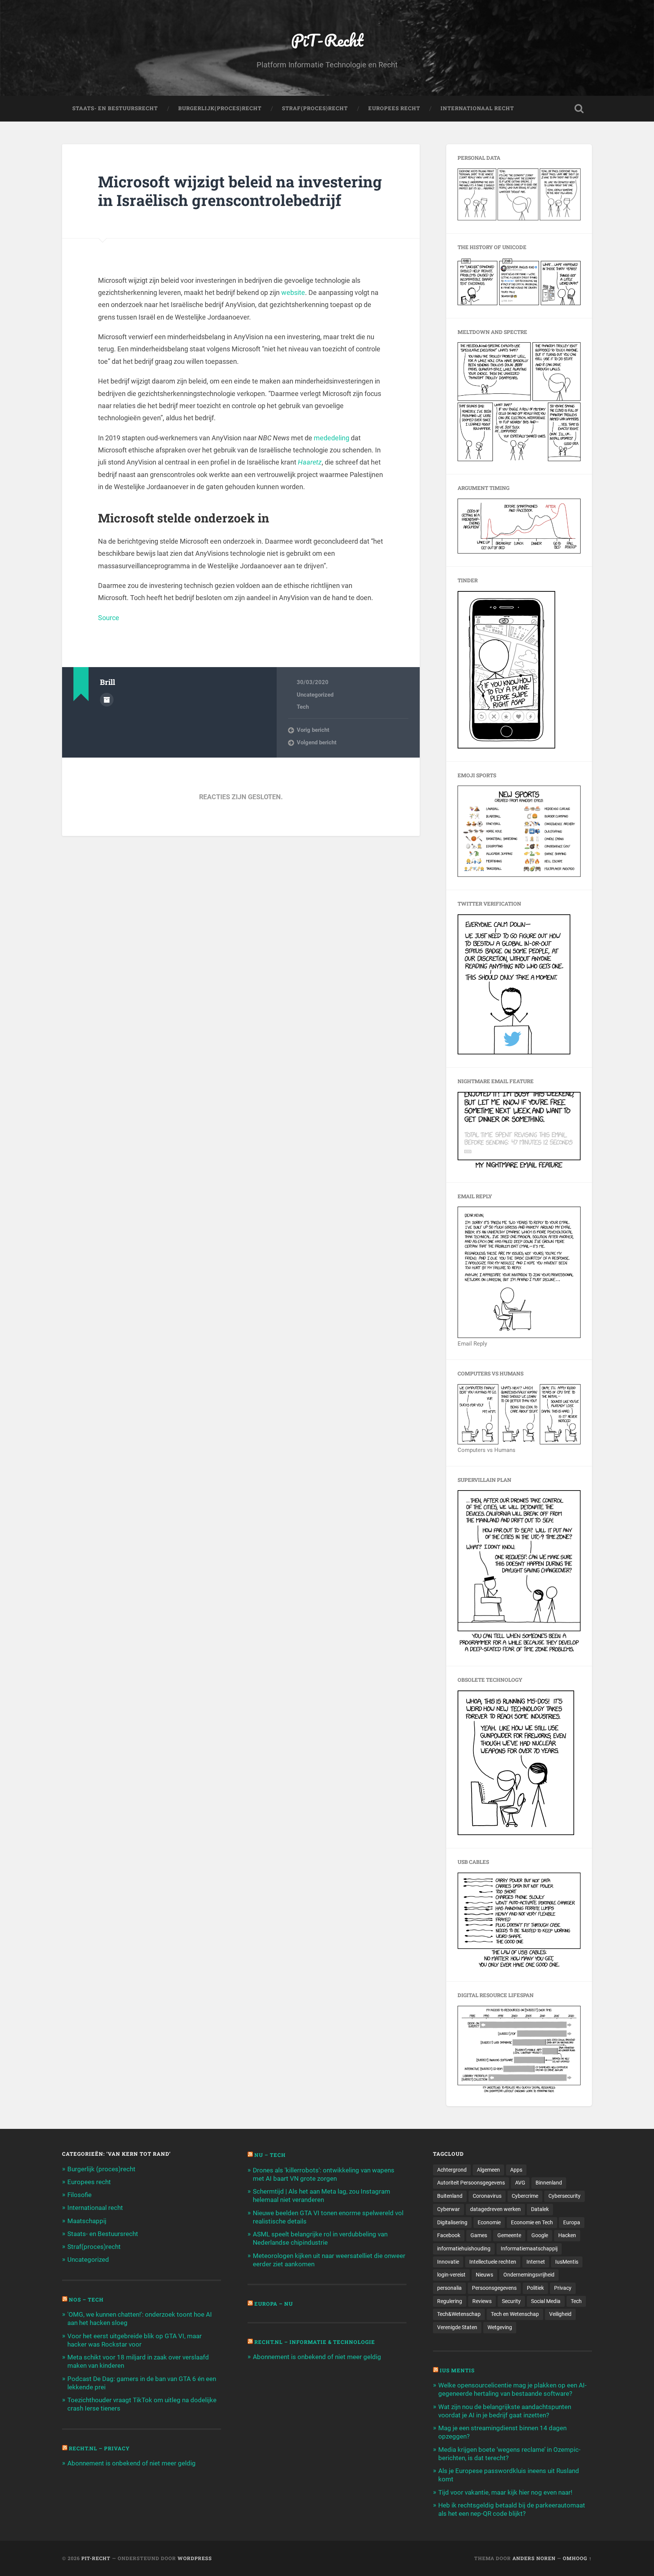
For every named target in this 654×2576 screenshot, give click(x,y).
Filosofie (79, 2195)
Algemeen (488, 2170)
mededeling (332, 438)
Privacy (563, 2288)
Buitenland (450, 2196)
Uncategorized (315, 695)
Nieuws (484, 2275)
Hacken (567, 2235)
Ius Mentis (457, 2370)
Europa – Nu (274, 2304)
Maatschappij (87, 2221)
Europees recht (89, 2182)
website (293, 292)
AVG (520, 2183)
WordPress (195, 2558)
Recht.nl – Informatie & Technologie (315, 2342)
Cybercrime (525, 2196)
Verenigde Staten (457, 2327)
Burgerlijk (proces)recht (101, 2169)
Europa (572, 2222)
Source (109, 618)
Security (511, 2301)
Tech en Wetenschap (515, 2314)
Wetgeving (500, 2327)
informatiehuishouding (464, 2249)
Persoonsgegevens (494, 2288)
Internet (536, 2262)
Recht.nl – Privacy (99, 2448)
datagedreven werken (495, 2209)
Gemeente (509, 2235)
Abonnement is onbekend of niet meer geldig (132, 2463)
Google (540, 2235)
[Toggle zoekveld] (579, 109)
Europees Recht (394, 108)
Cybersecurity (564, 2196)
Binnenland (549, 2183)
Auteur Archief (107, 700)
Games (479, 2235)
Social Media (546, 2301)
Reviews (482, 2301)
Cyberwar (448, 2209)
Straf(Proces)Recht (315, 108)
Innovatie (448, 2262)
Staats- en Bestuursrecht (115, 108)
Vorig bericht (313, 730)
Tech (303, 707)
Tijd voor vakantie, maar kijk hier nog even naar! (505, 2492)
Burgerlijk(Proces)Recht (220, 108)
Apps (516, 2170)
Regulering (450, 2301)
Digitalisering (452, 2222)
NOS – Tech (86, 2300)
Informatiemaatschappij (529, 2249)
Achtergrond (452, 2170)
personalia (449, 2288)
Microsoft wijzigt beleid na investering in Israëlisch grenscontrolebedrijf (240, 191)
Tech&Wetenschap (459, 2314)
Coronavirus (487, 2196)
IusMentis (567, 2262)
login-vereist (451, 2275)
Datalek (540, 2209)
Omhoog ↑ (577, 2558)
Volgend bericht (317, 742)
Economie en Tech (532, 2222)
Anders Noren (534, 2558)
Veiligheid (560, 2314)
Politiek (535, 2288)
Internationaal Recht (477, 108)
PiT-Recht (327, 40)
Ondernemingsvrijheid (529, 2275)
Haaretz (310, 462)
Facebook (449, 2235)
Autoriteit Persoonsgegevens (471, 2183)
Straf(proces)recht (94, 2247)
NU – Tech (270, 2155)
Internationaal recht (95, 2208)
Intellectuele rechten (493, 2262)
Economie (489, 2222)
